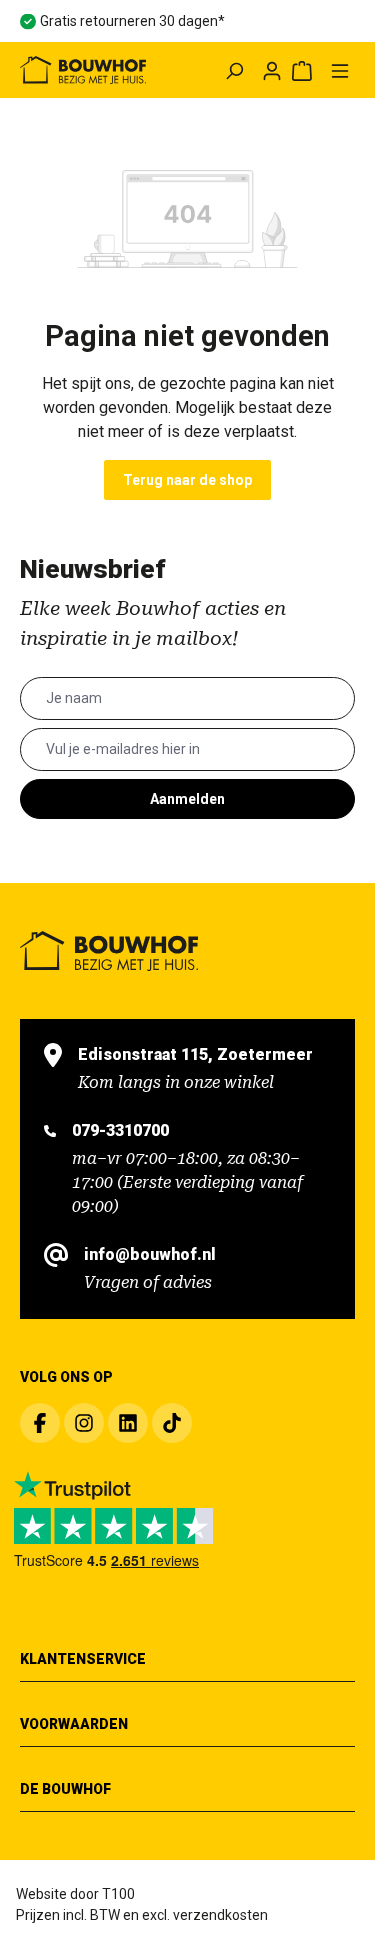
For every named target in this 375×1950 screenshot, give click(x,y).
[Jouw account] (272, 70)
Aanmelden (187, 799)
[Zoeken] (234, 70)
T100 (118, 1894)
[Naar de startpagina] (83, 70)
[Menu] (340, 70)
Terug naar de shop (187, 480)
